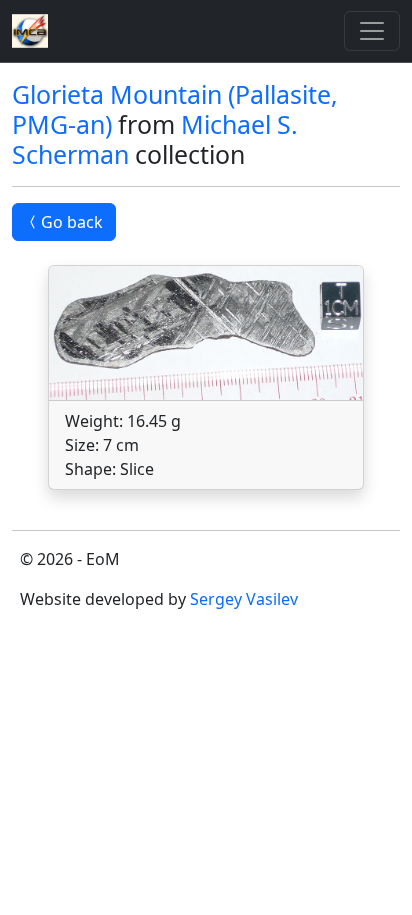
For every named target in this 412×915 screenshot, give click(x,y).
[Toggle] (372, 31)
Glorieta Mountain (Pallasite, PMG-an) (175, 109)
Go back (72, 222)
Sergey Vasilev (244, 599)
